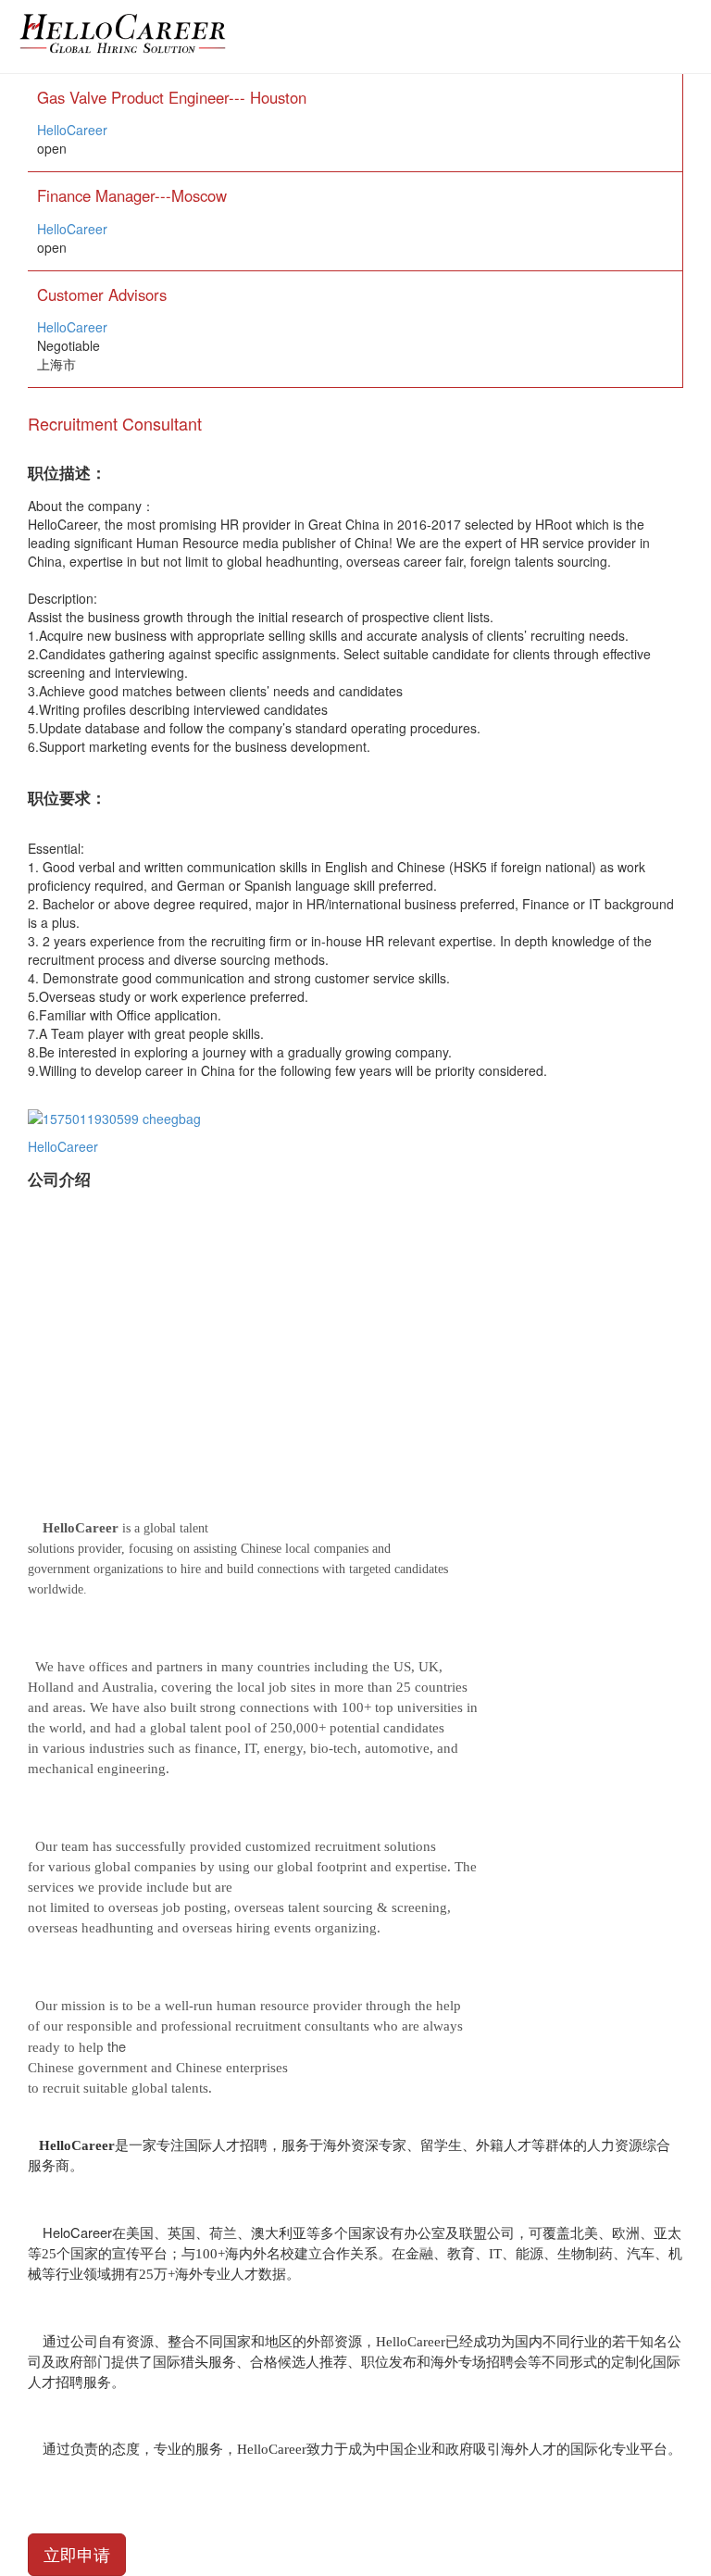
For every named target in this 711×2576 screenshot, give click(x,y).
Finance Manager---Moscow (132, 195)
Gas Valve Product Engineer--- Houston (172, 97)
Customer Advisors (102, 294)
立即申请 (77, 2554)
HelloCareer (72, 130)
